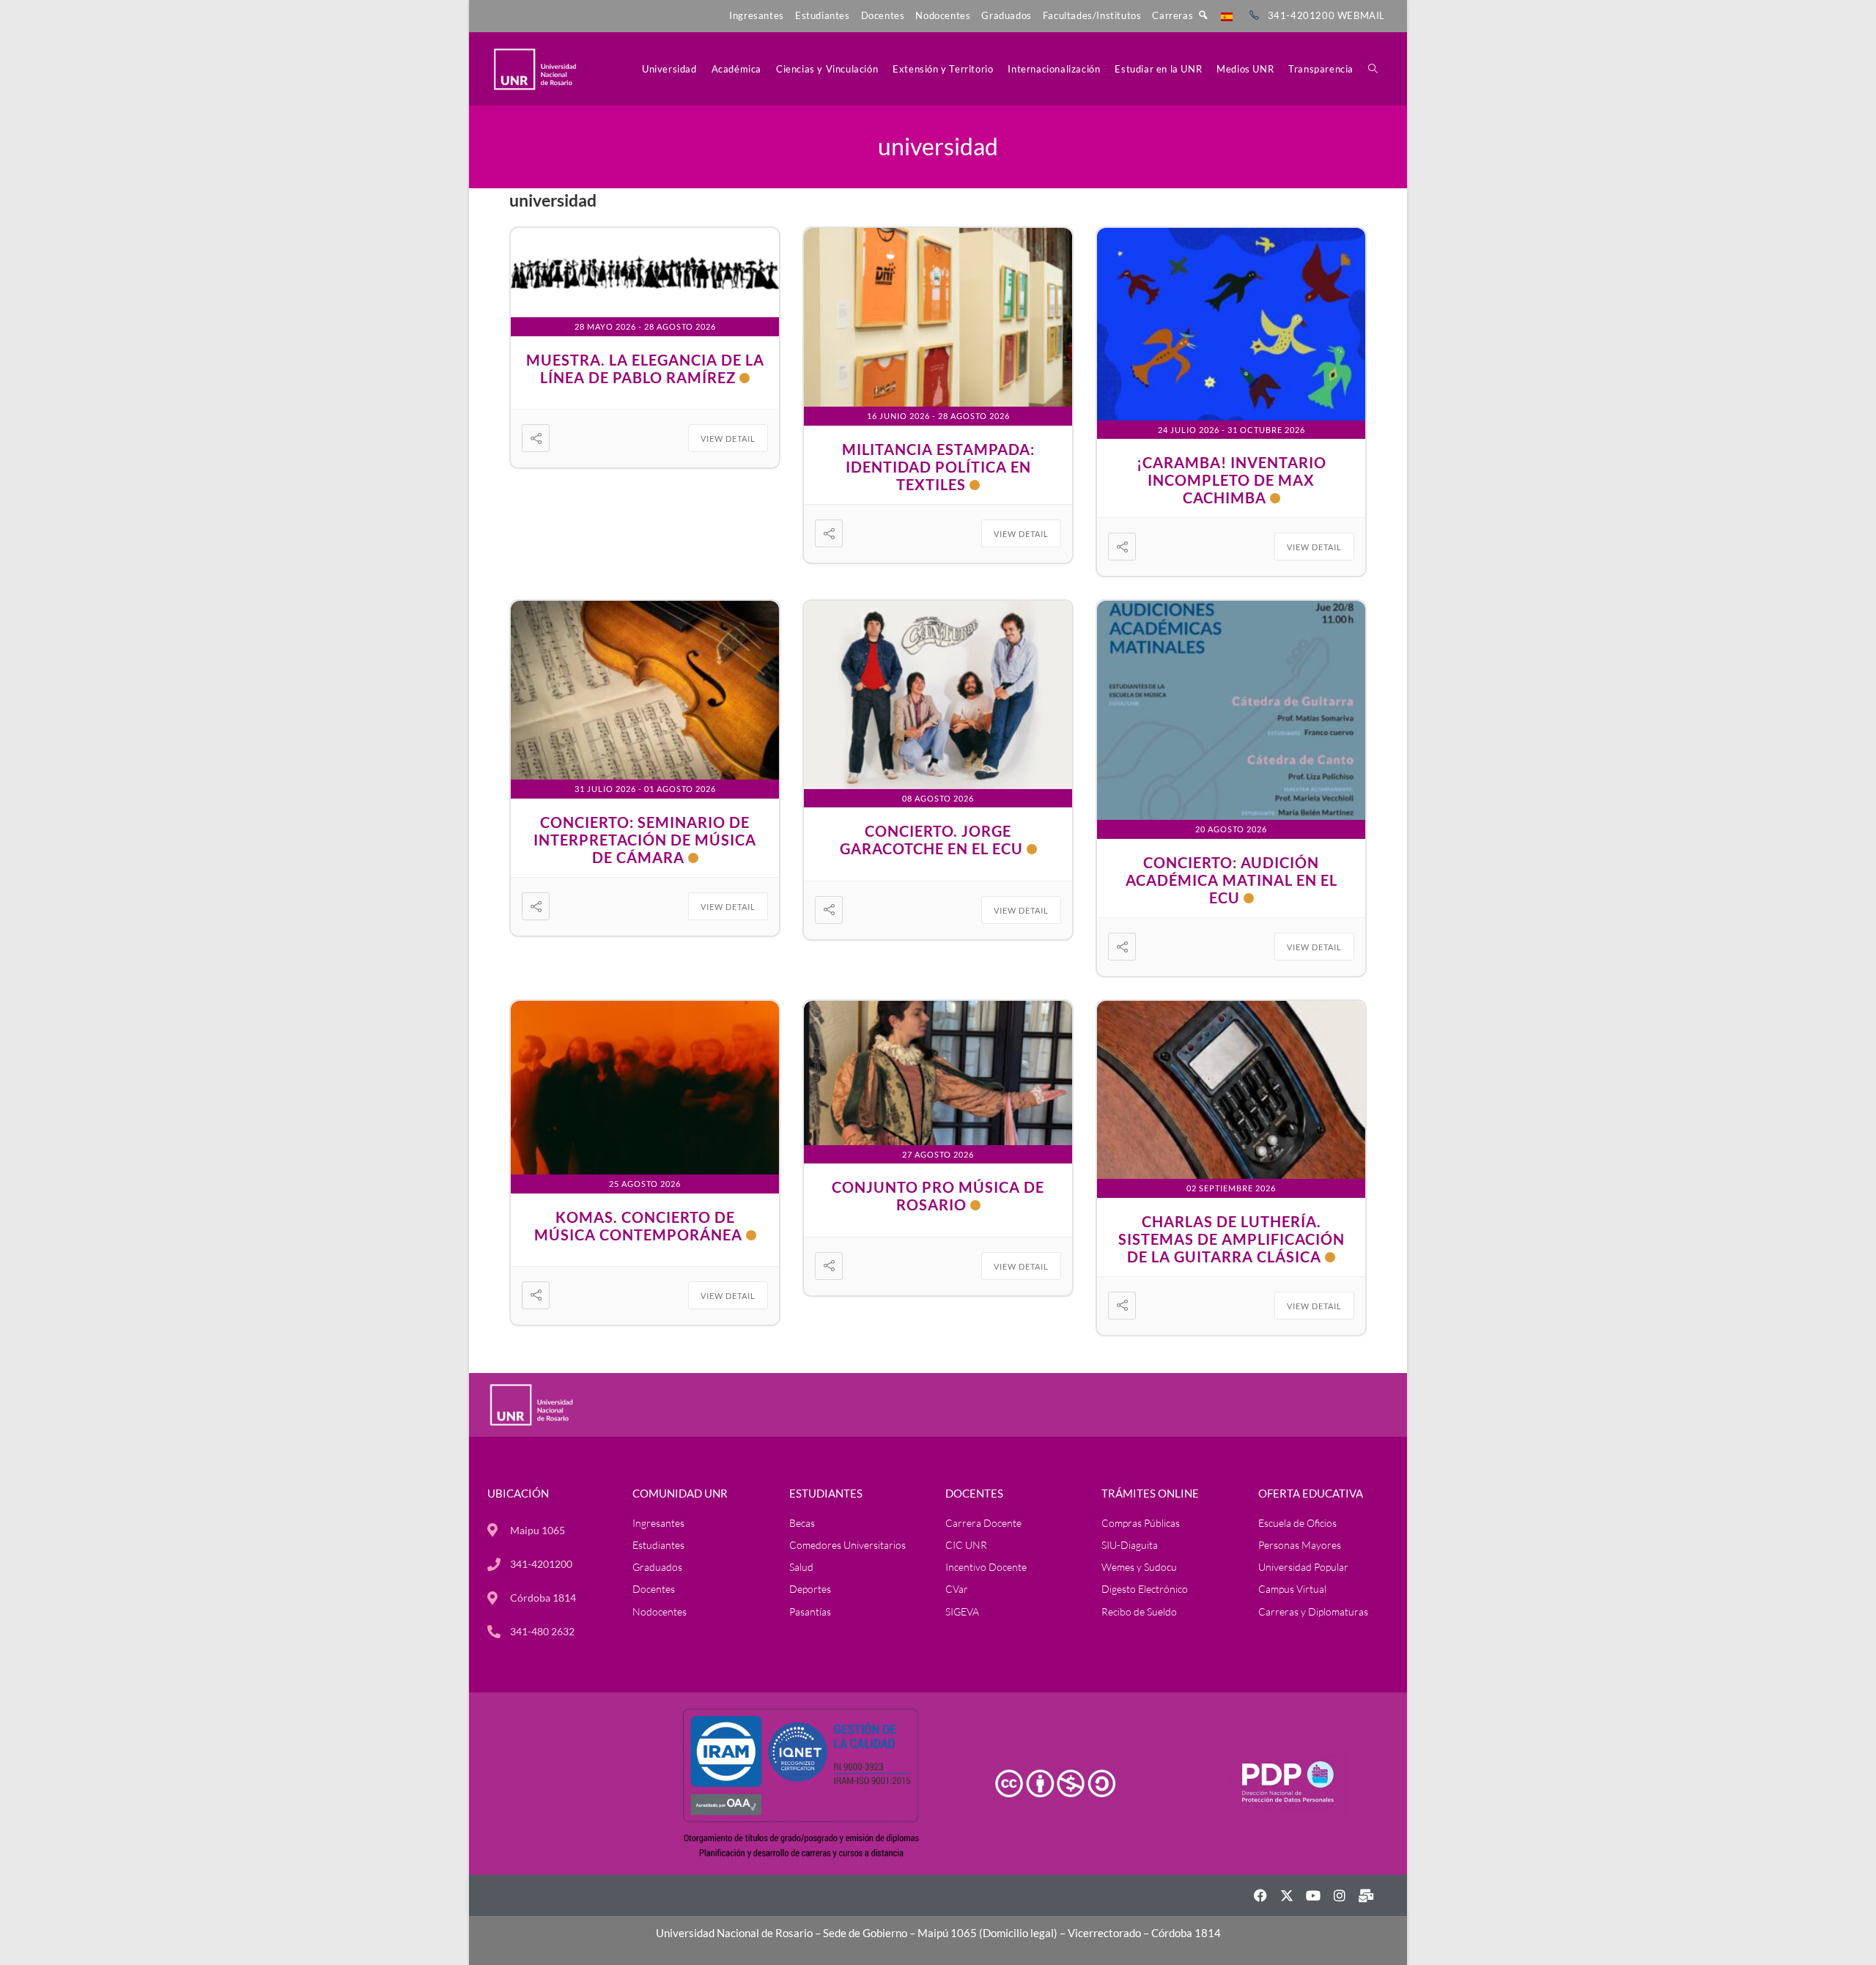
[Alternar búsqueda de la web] (1373, 69)
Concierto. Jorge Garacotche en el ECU (931, 840)
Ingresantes (757, 15)
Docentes (883, 15)
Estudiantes (823, 15)
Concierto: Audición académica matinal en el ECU (1231, 880)
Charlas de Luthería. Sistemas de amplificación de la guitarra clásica (1231, 1239)
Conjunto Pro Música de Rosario (938, 1196)
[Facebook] (1260, 1895)
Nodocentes (943, 15)
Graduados (1006, 15)
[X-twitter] (1287, 1895)
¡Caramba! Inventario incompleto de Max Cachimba (1231, 480)
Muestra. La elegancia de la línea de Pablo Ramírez (645, 369)
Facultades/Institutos (1092, 15)
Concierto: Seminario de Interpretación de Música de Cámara (645, 840)
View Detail (728, 438)
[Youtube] (1313, 1895)
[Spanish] (1227, 15)
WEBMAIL (1361, 15)
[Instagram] (1340, 1895)
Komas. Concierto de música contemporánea (638, 1226)
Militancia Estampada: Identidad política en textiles (938, 467)
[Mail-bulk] (1366, 1895)
